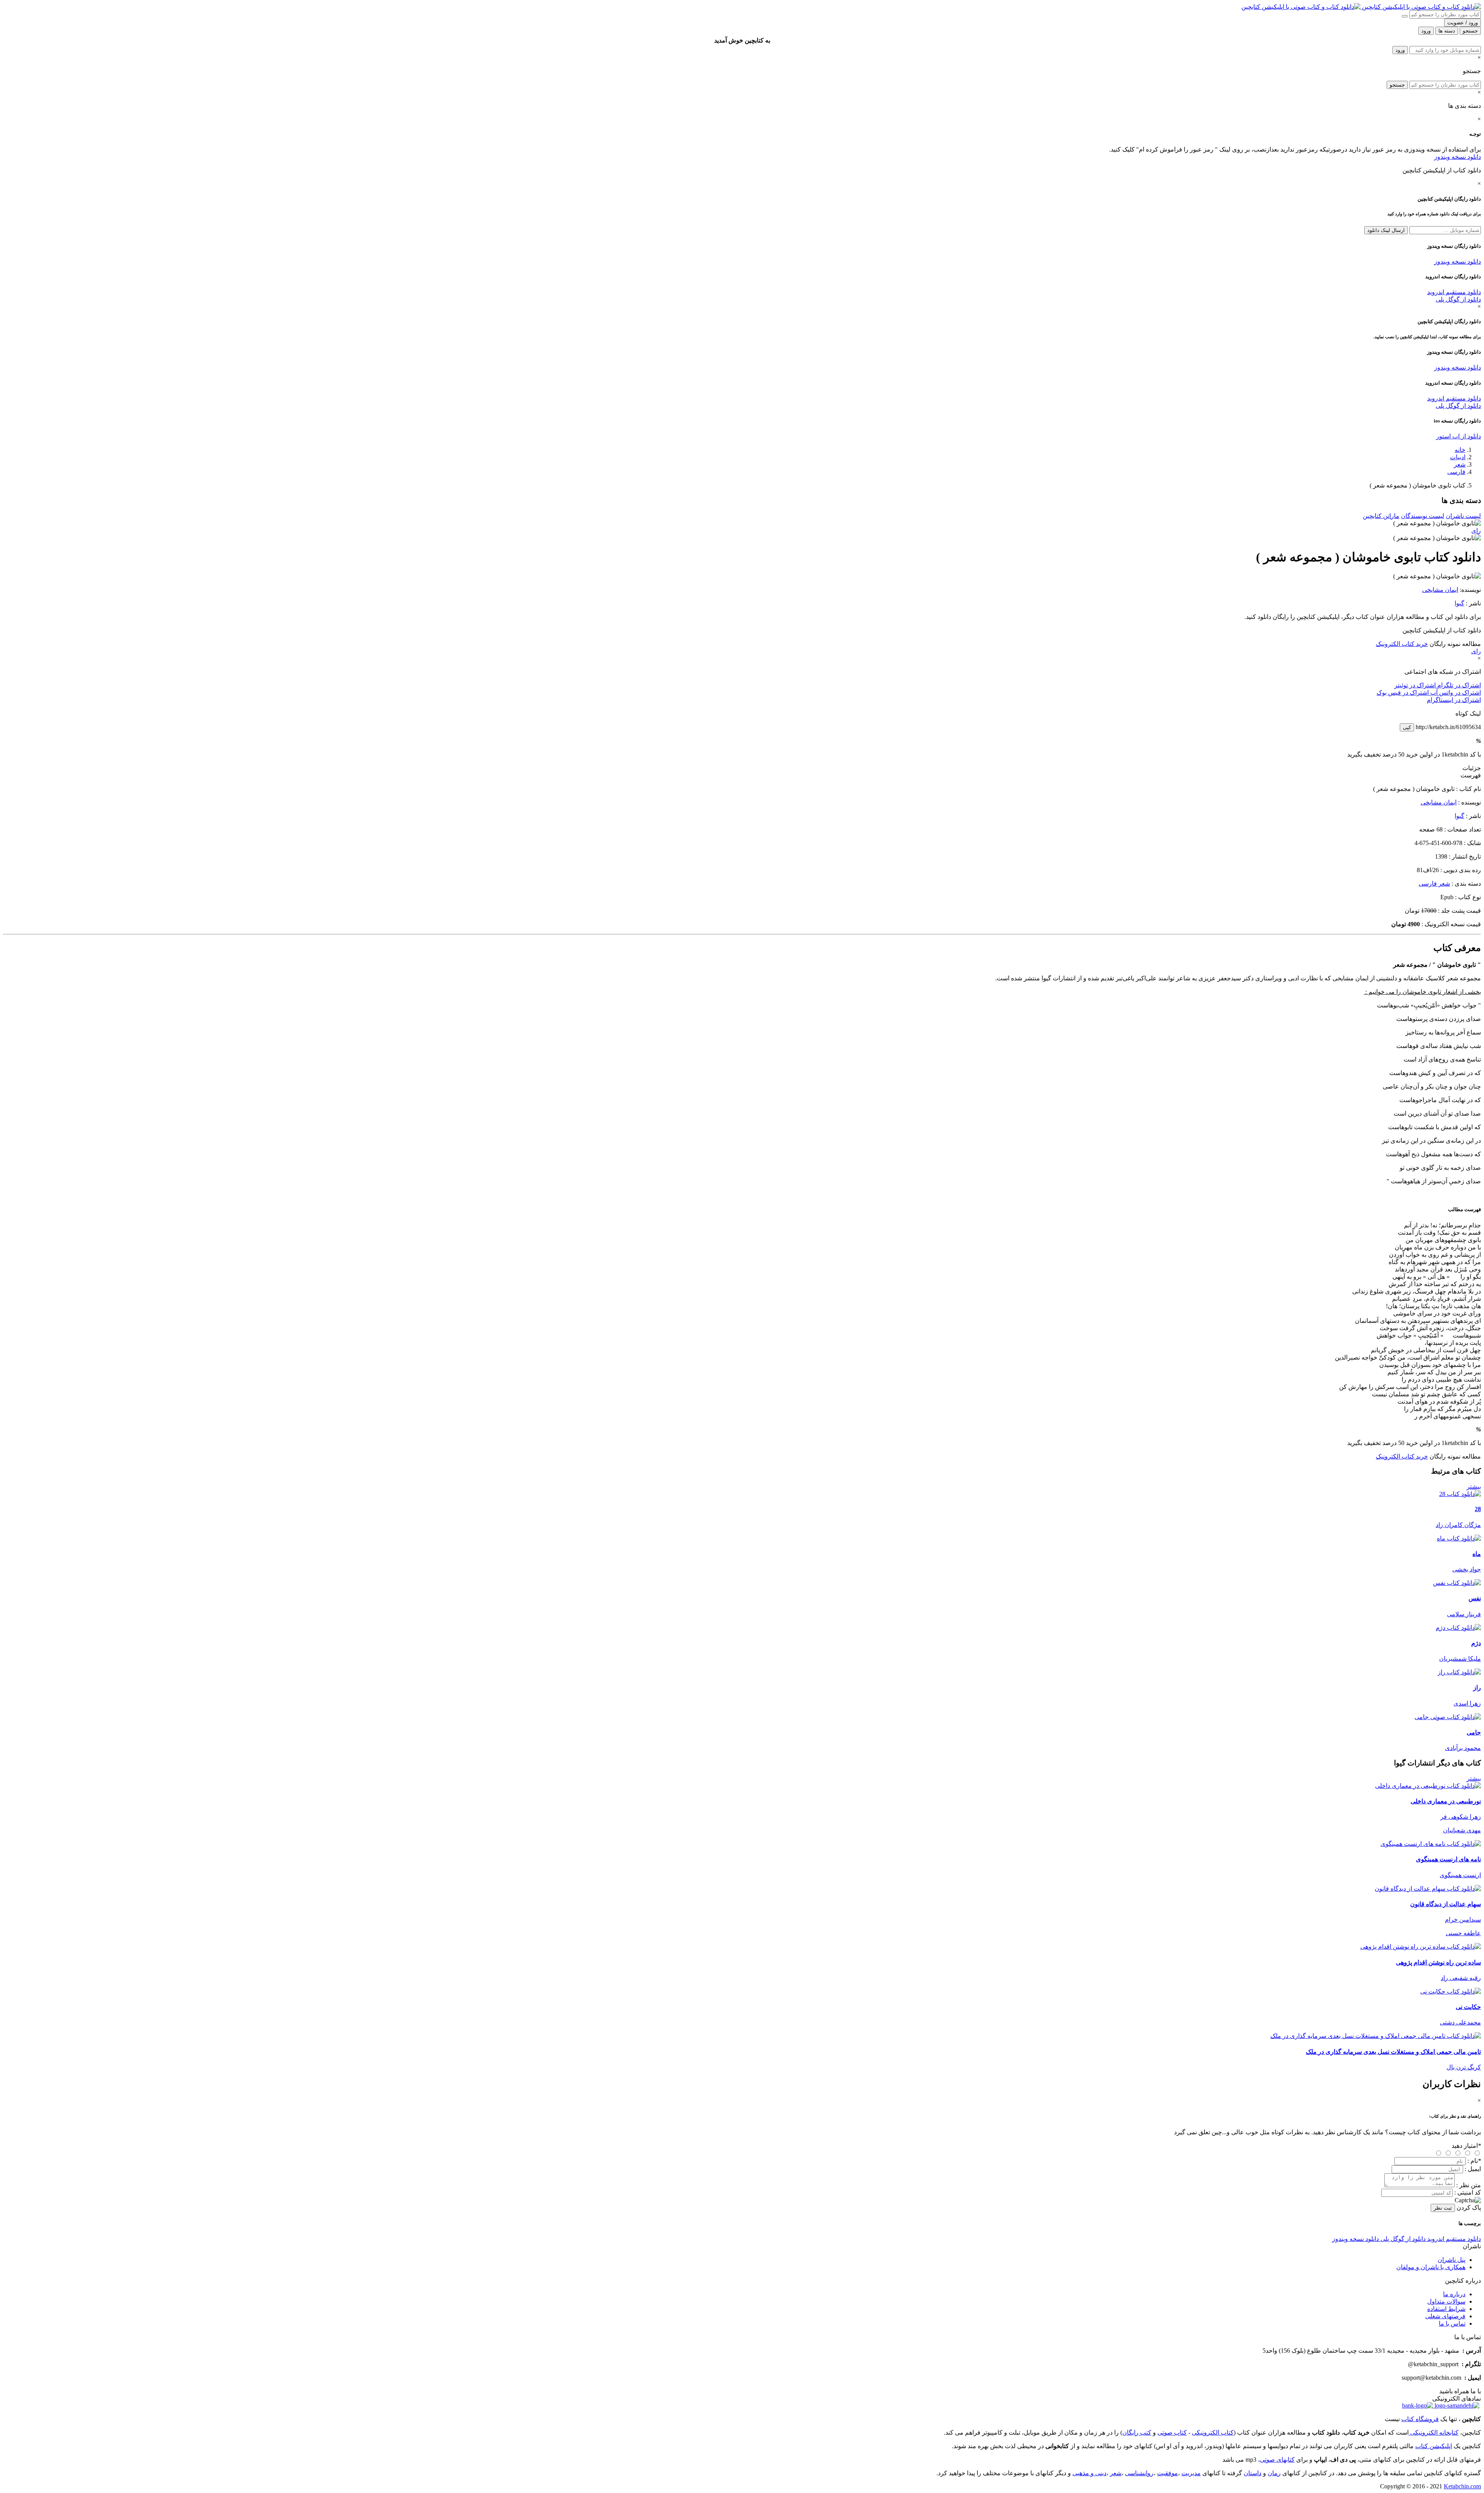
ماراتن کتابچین (1381, 516)
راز (1477, 1688)
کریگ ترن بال (1464, 2067)
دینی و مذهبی (1089, 2473)
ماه (1477, 1554)
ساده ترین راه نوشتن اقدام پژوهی (1438, 1962)
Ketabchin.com (1462, 2486)
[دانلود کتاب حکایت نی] (1451, 1991)
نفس (1475, 1598)
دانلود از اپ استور (1458, 436)
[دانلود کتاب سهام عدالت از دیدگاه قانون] (1428, 1889)
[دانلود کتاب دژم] (1458, 1628)
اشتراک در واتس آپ (1455, 693)
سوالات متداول (1446, 2301)
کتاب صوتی (1172, 2433)
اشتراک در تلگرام (1458, 685)
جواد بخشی (1467, 1569)
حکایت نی (1468, 2007)
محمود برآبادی (1463, 1748)
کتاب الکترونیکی (1213, 2433)
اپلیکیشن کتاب (1434, 2446)
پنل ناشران (1452, 2260)
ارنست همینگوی (1460, 1875)
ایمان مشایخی (1440, 590)
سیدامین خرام (1463, 1920)
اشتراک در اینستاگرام (1454, 700)
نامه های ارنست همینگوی (1448, 1859)
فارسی (1456, 472)
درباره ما (1454, 2294)
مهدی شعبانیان (1462, 1830)
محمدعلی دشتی (1460, 2022)
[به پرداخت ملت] (1418, 2405)
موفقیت (1167, 2473)
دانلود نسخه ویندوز (1458, 157)
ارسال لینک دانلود (1386, 230)
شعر (1460, 464)
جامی (1474, 1732)
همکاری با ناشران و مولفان (1431, 2267)
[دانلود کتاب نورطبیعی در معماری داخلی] (1428, 1786)
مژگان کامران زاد (1458, 1525)
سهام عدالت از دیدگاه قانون (1446, 1904)
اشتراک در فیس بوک (1403, 693)
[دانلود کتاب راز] (1459, 1672)
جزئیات (1472, 768)
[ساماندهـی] (1456, 2405)
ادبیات (1458, 457)
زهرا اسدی (1467, 1703)
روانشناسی (1139, 2473)
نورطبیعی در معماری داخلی (1446, 1801)
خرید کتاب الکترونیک (1402, 644)
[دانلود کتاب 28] (1460, 1494)
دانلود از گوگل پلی (1458, 299)
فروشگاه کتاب (1420, 2419)
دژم (1476, 1643)
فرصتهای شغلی (1445, 2316)
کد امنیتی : (1468, 2192)
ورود (1400, 50)
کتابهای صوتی (1277, 2460)
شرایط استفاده (1446, 2309)
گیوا (1459, 603)
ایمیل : (1473, 2169)
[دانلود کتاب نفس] (1457, 1583)
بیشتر (1474, 1487)
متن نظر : (1469, 2185)
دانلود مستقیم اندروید (1454, 292)
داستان (1253, 2473)
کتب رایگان (1137, 2433)
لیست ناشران (1463, 516)
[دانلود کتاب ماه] (1459, 1538)
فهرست (1471, 775)
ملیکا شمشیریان (1460, 1659)
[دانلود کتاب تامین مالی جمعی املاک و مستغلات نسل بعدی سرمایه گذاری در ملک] (1376, 2036)
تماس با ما (1452, 2323)
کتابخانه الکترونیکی (1434, 2433)
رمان (1274, 2473)
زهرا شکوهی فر (1461, 1817)
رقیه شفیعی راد (1461, 1978)
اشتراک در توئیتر (1415, 685)
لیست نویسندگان (1423, 516)
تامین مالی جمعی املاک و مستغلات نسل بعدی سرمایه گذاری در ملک (1393, 2052)
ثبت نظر (1443, 2208)
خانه (1460, 450)
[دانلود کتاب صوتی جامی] (742, 1717)
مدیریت (1191, 2473)
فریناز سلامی (1464, 1614)
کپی (1407, 727)
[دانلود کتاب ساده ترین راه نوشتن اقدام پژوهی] (1421, 1947)
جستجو (1397, 85)
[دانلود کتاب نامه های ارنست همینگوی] (1431, 1844)
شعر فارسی (1434, 884)
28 (1478, 1509)
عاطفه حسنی (1463, 1933)
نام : (1474, 2161)
